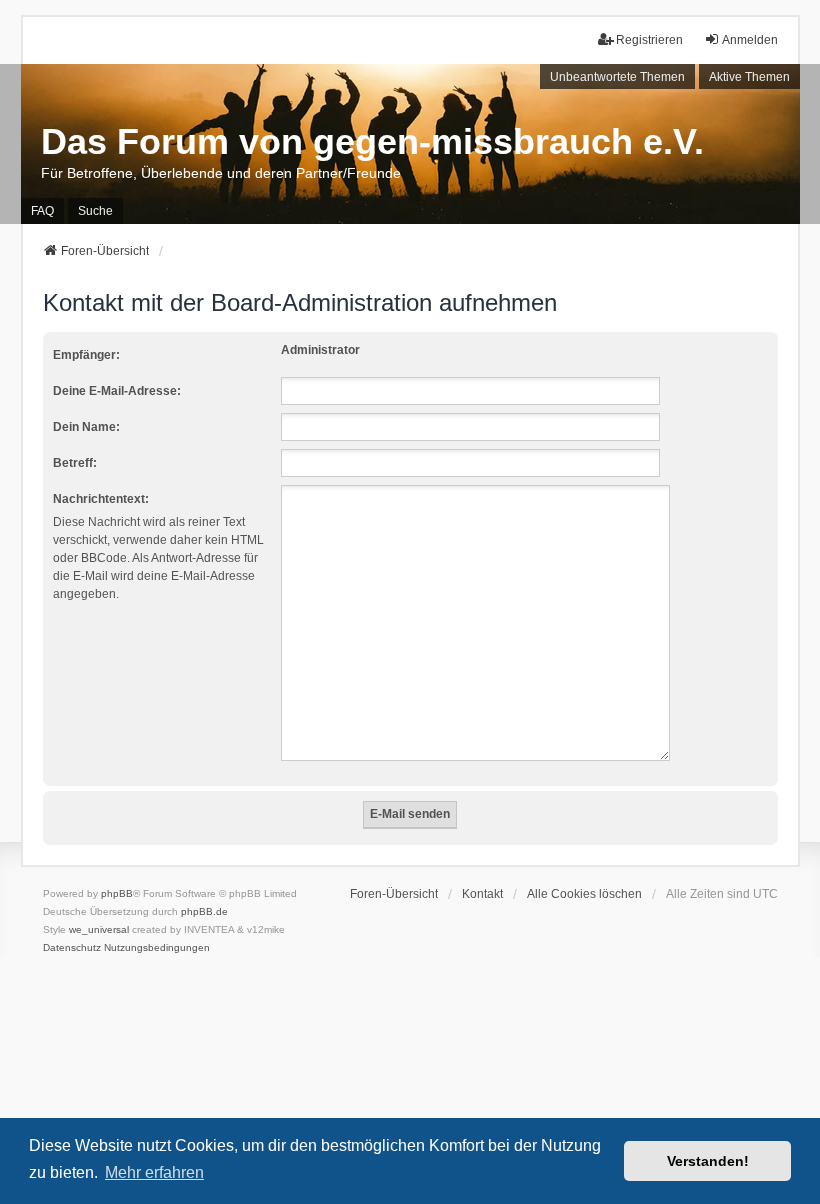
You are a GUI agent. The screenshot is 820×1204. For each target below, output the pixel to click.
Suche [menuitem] (95, 211)
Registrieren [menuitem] (649, 40)
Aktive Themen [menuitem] (749, 77)
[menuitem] (72, 948)
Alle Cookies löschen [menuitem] (584, 894)
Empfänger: (86, 355)
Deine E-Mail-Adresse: (117, 391)
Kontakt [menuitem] (482, 894)
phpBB (117, 893)
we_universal (99, 929)
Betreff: (75, 463)
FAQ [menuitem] (42, 211)
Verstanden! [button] (708, 1161)
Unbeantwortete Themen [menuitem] (617, 77)
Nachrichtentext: (101, 499)
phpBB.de (204, 911)
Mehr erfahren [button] (154, 1172)
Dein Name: (86, 427)
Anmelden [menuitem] (750, 40)
